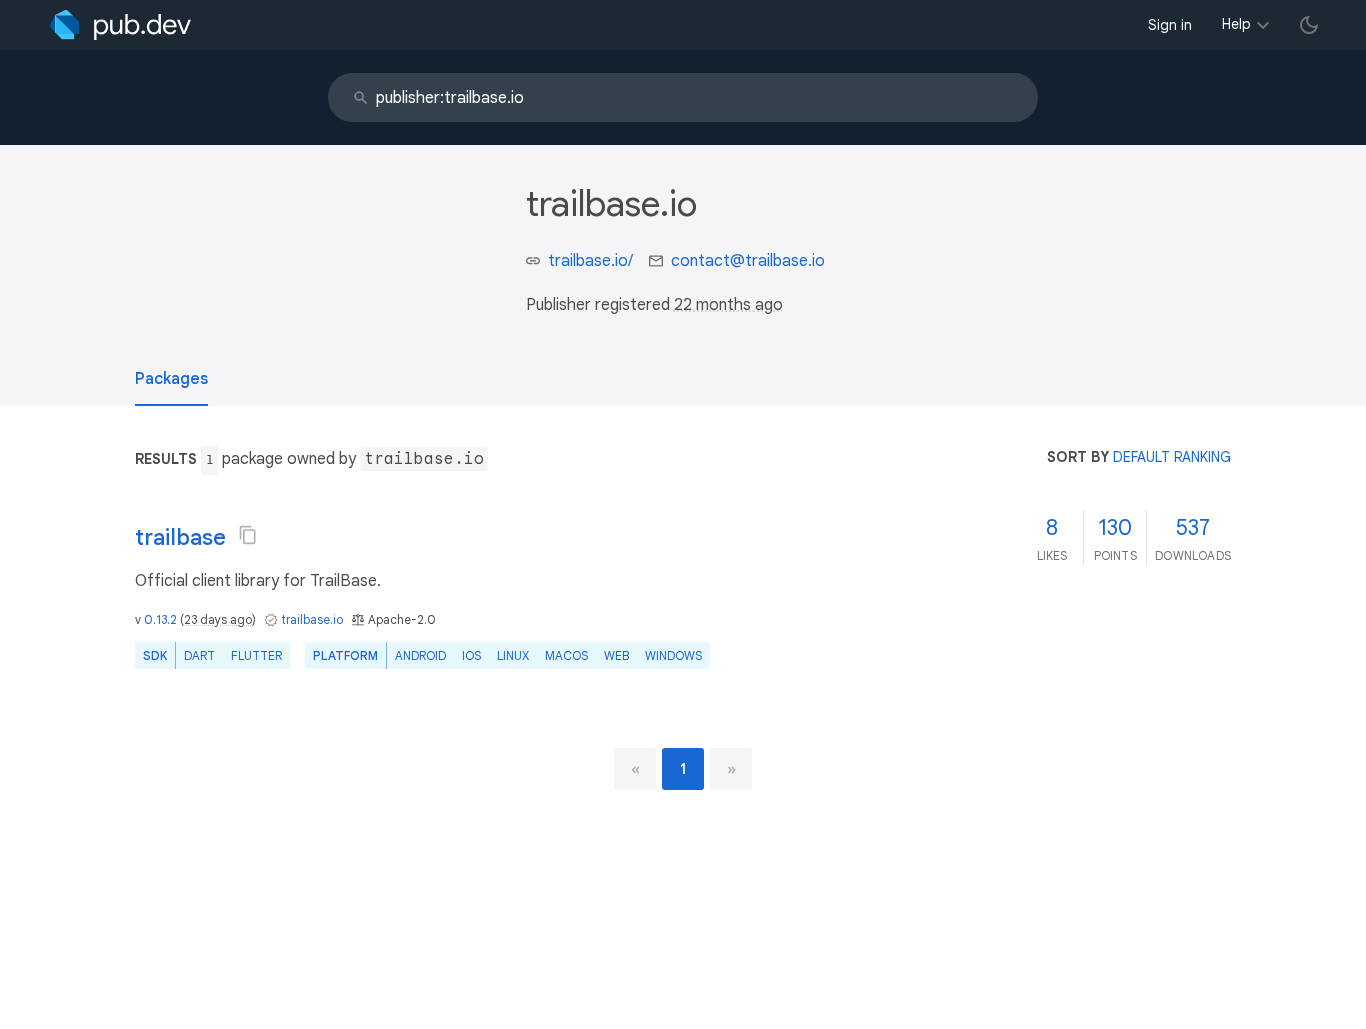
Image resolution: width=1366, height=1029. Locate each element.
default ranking (1172, 457)
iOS (471, 655)
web (616, 655)
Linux (513, 655)
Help (1236, 24)
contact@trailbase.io (748, 261)
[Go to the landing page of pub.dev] (120, 25)
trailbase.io (312, 619)
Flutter (256, 655)
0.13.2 (160, 619)
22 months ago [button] (728, 305)
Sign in (1170, 25)
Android (420, 655)
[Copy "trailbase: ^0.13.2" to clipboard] (248, 535)
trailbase (180, 537)
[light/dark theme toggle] (1309, 25)
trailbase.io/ (590, 261)
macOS (566, 655)
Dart (199, 655)
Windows (673, 655)
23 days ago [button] (218, 619)
